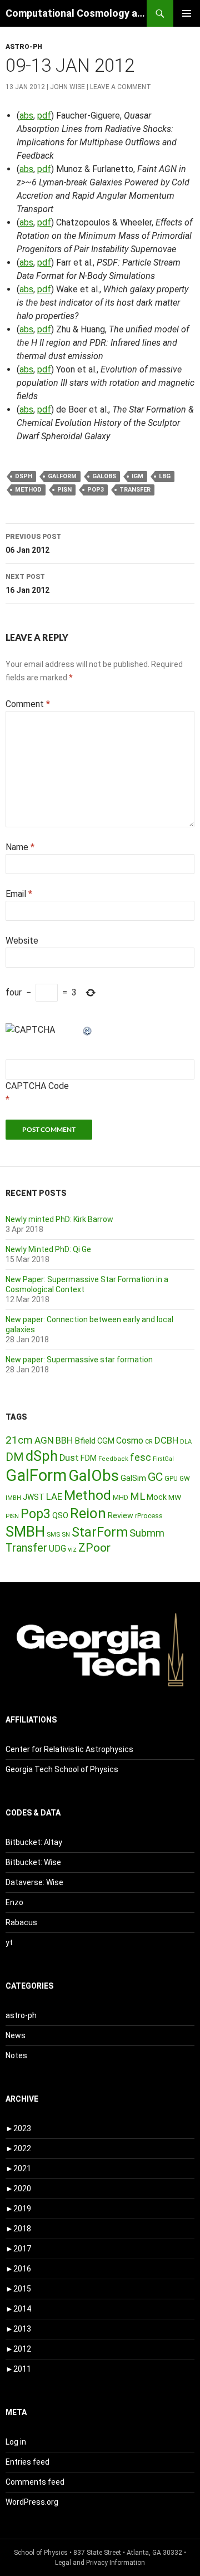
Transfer (135, 490)
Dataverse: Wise (34, 1882)
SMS (53, 1534)
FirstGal (163, 1459)
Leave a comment (121, 87)
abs (26, 116)
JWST (34, 1497)
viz (72, 1549)
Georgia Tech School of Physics (62, 1769)
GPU (171, 1479)
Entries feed (27, 2462)
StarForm (100, 1532)
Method (28, 490)
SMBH (25, 1532)
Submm (147, 1533)
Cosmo (130, 1441)
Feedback (113, 1459)
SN (66, 1534)
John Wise (67, 87)
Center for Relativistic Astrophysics (69, 1749)
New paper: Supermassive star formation (79, 1360)
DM (15, 1457)
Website (22, 941)
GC (155, 1477)
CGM (106, 1441)
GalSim (133, 1478)
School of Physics (41, 2553)
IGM (137, 476)
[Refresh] (88, 1030)
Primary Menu (187, 13)
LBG (165, 476)
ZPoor (94, 1548)
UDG (57, 1549)
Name (20, 847)
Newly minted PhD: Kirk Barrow (59, 1219)
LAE (54, 1496)
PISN (64, 490)
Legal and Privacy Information (100, 2563)
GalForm (62, 476)
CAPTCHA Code (37, 1086)
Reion (88, 1513)
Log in (16, 2442)
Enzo (14, 1902)
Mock (157, 1497)
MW (175, 1497)
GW (185, 1479)
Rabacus (21, 1922)
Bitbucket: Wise (33, 1862)
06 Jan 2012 (33, 544)
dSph (24, 476)
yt (9, 1942)
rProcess (149, 1516)
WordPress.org (32, 2502)
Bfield (85, 1441)
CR (149, 1442)
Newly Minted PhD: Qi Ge (48, 1249)
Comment (28, 704)
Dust (69, 1458)
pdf (44, 116)
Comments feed (35, 2482)
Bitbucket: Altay (34, 1842)
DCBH (166, 1440)
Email (19, 894)
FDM (89, 1458)
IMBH (13, 1498)
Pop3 (96, 490)
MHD (121, 1497)
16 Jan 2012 (27, 584)
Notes (16, 2055)
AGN (44, 1440)
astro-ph (24, 47)
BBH (64, 1440)
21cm (19, 1440)
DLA (186, 1442)
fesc (141, 1457)
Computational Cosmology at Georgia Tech (76, 13)
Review (121, 1515)
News (16, 2035)
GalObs (104, 476)
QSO (60, 1515)
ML (137, 1496)
